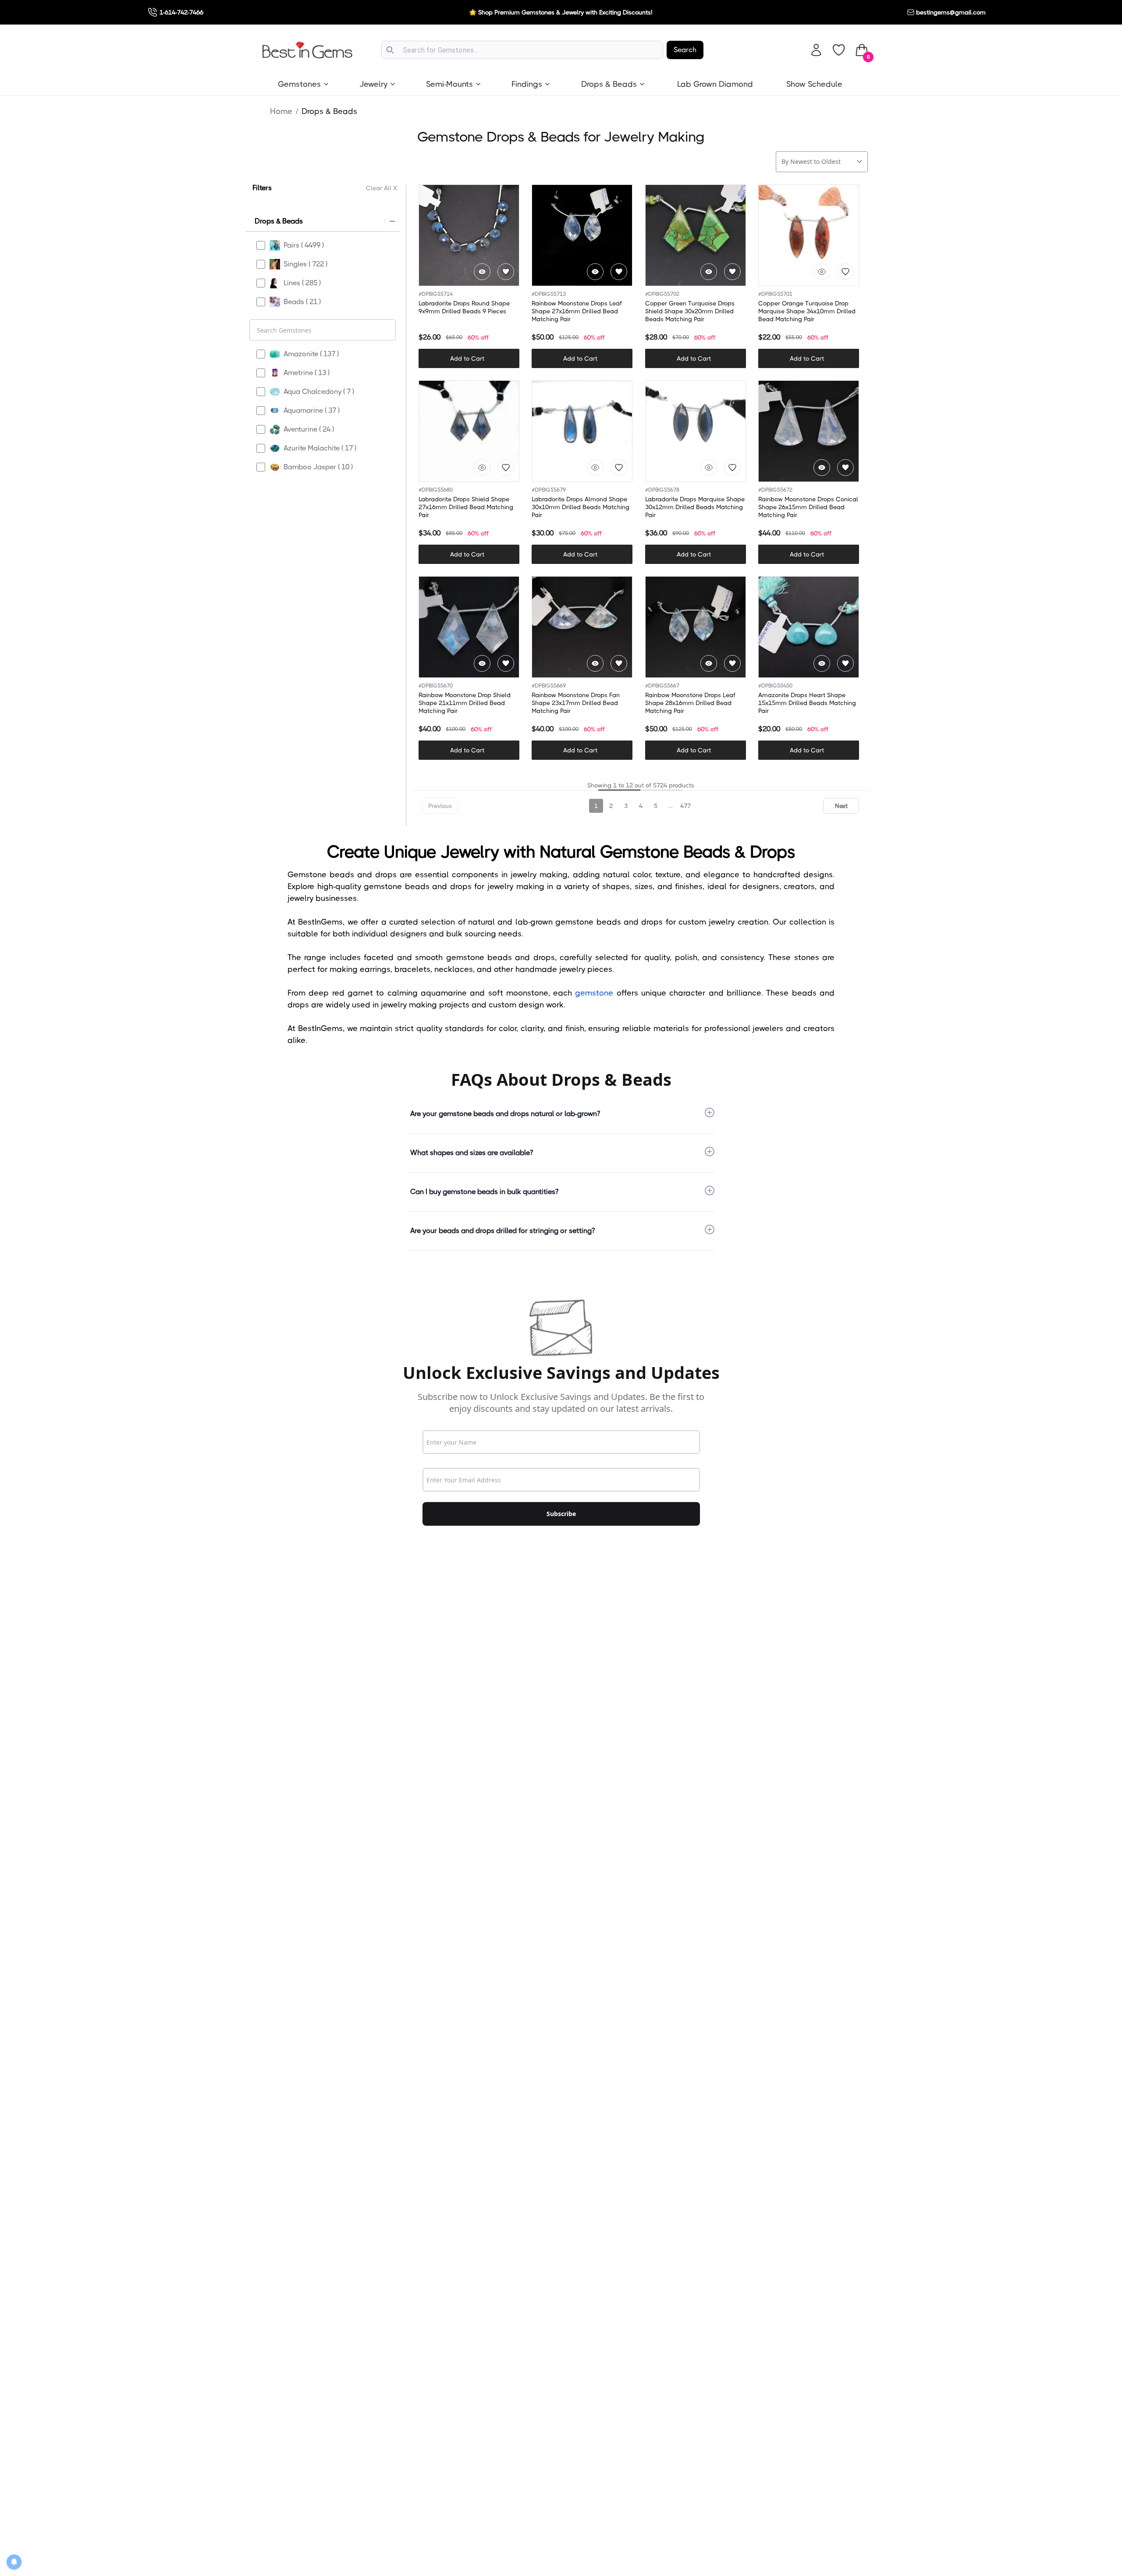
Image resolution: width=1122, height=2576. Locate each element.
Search (685, 50)
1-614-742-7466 (181, 12)
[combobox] (522, 50)
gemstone (594, 993)
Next (841, 806)
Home (281, 111)
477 (685, 806)
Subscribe (561, 1514)
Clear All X (382, 188)
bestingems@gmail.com (951, 12)
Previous (440, 806)
